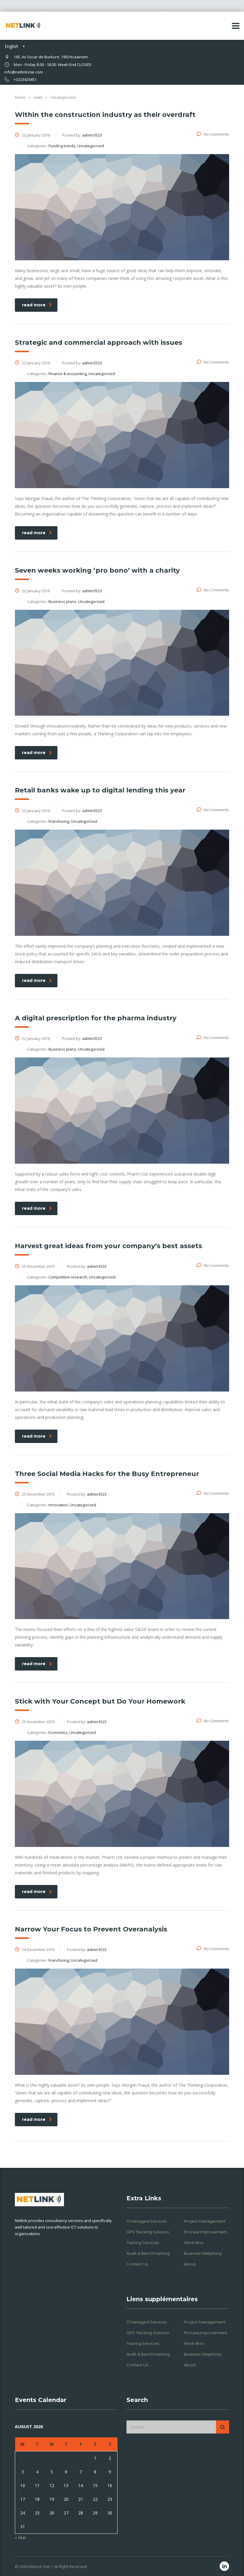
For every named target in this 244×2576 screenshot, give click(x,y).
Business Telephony (203, 2253)
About (190, 2264)
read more (34, 305)
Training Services (143, 2243)
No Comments (216, 134)
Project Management (205, 2221)
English (11, 46)
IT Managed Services (147, 2221)
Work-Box (194, 2243)
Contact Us (137, 2264)
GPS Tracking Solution (148, 2232)
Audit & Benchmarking (148, 2253)
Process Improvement (205, 2232)
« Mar (20, 2537)
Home (20, 97)
